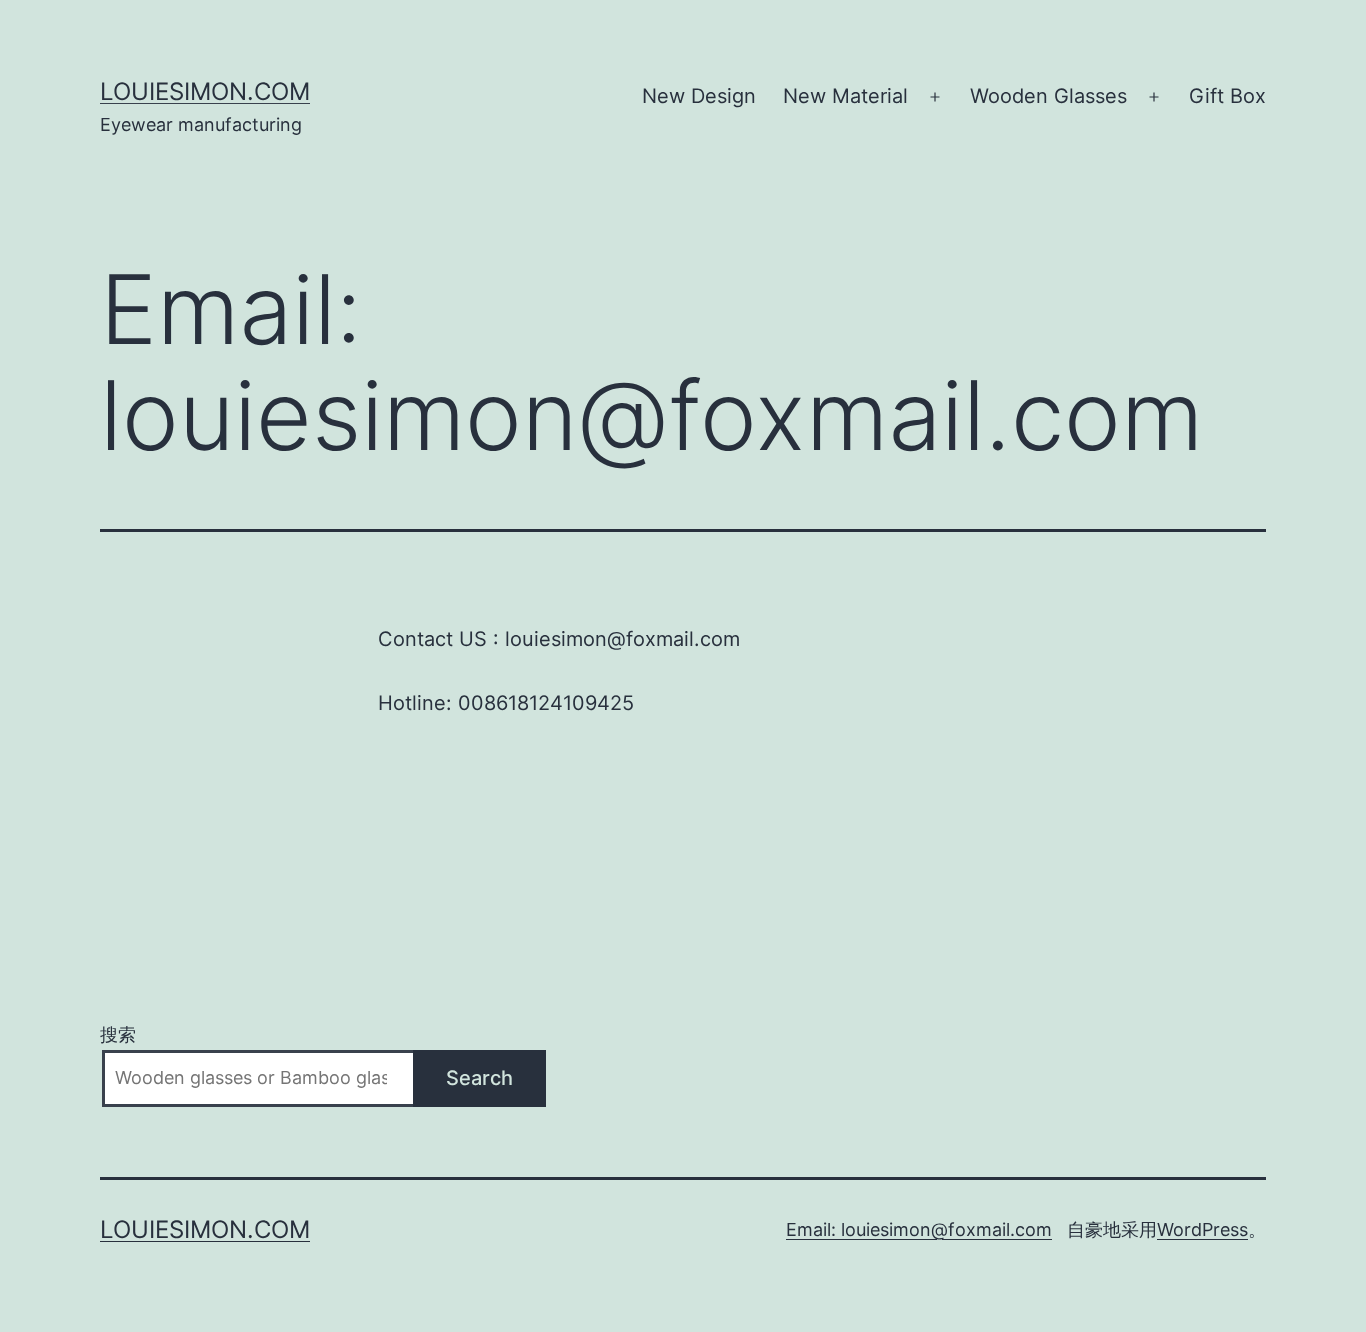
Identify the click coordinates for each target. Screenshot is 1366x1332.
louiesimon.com (205, 91)
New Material (845, 96)
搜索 (118, 1034)
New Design (699, 96)
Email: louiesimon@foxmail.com (919, 1229)
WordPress (1202, 1229)
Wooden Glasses (1048, 96)
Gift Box (1227, 96)
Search (479, 1078)
